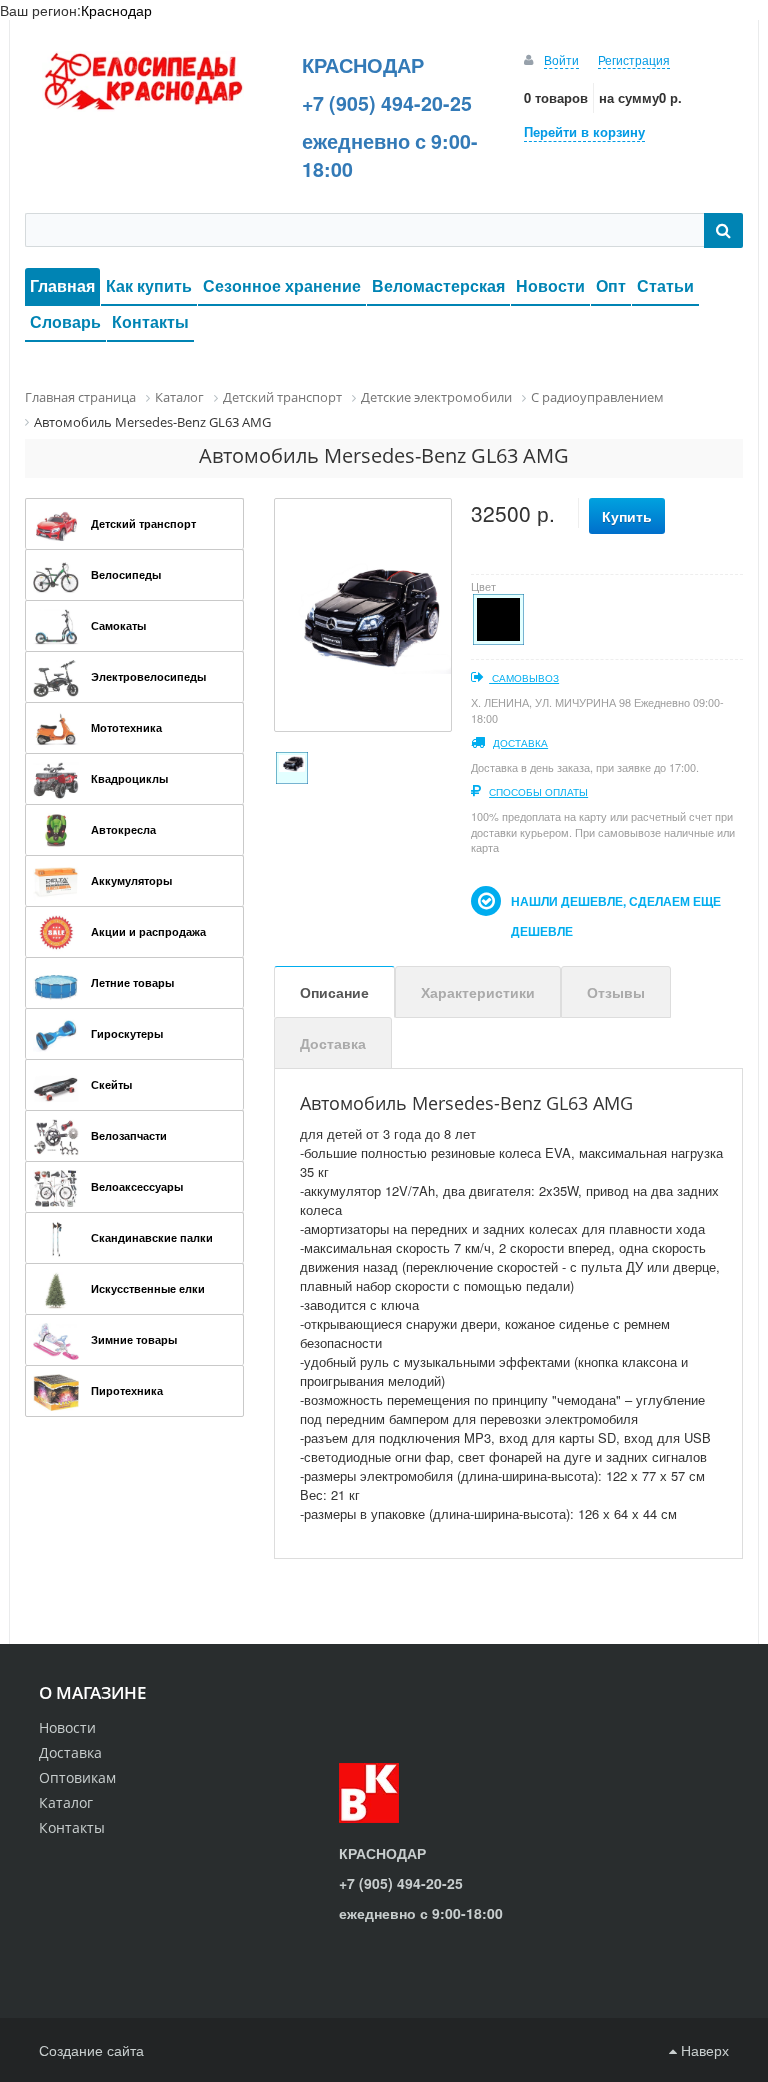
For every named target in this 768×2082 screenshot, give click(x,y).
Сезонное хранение (282, 285)
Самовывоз (524, 678)
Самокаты (118, 625)
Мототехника (126, 727)
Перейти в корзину (584, 131)
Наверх (703, 2050)
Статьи (665, 285)
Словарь (65, 321)
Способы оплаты (538, 792)
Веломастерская (438, 285)
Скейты (111, 1084)
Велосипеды (126, 574)
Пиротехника (127, 1390)
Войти (561, 59)
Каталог (66, 1802)
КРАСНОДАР (363, 65)
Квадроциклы (129, 778)
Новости (550, 285)
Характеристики (478, 992)
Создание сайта (91, 2050)
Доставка (520, 743)
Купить (627, 516)
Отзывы (616, 992)
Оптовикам (77, 1777)
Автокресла (123, 829)
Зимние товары (134, 1339)
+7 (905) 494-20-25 (387, 103)
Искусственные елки (148, 1288)
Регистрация (634, 59)
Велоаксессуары (137, 1186)
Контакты (150, 321)
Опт (611, 285)
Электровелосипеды (148, 676)
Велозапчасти (129, 1135)
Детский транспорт (143, 523)
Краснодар (116, 10)
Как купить (149, 285)
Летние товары (132, 982)
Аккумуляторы (131, 880)
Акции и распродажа (148, 931)
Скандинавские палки (152, 1237)
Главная (62, 285)
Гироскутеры (127, 1033)
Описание (334, 992)
